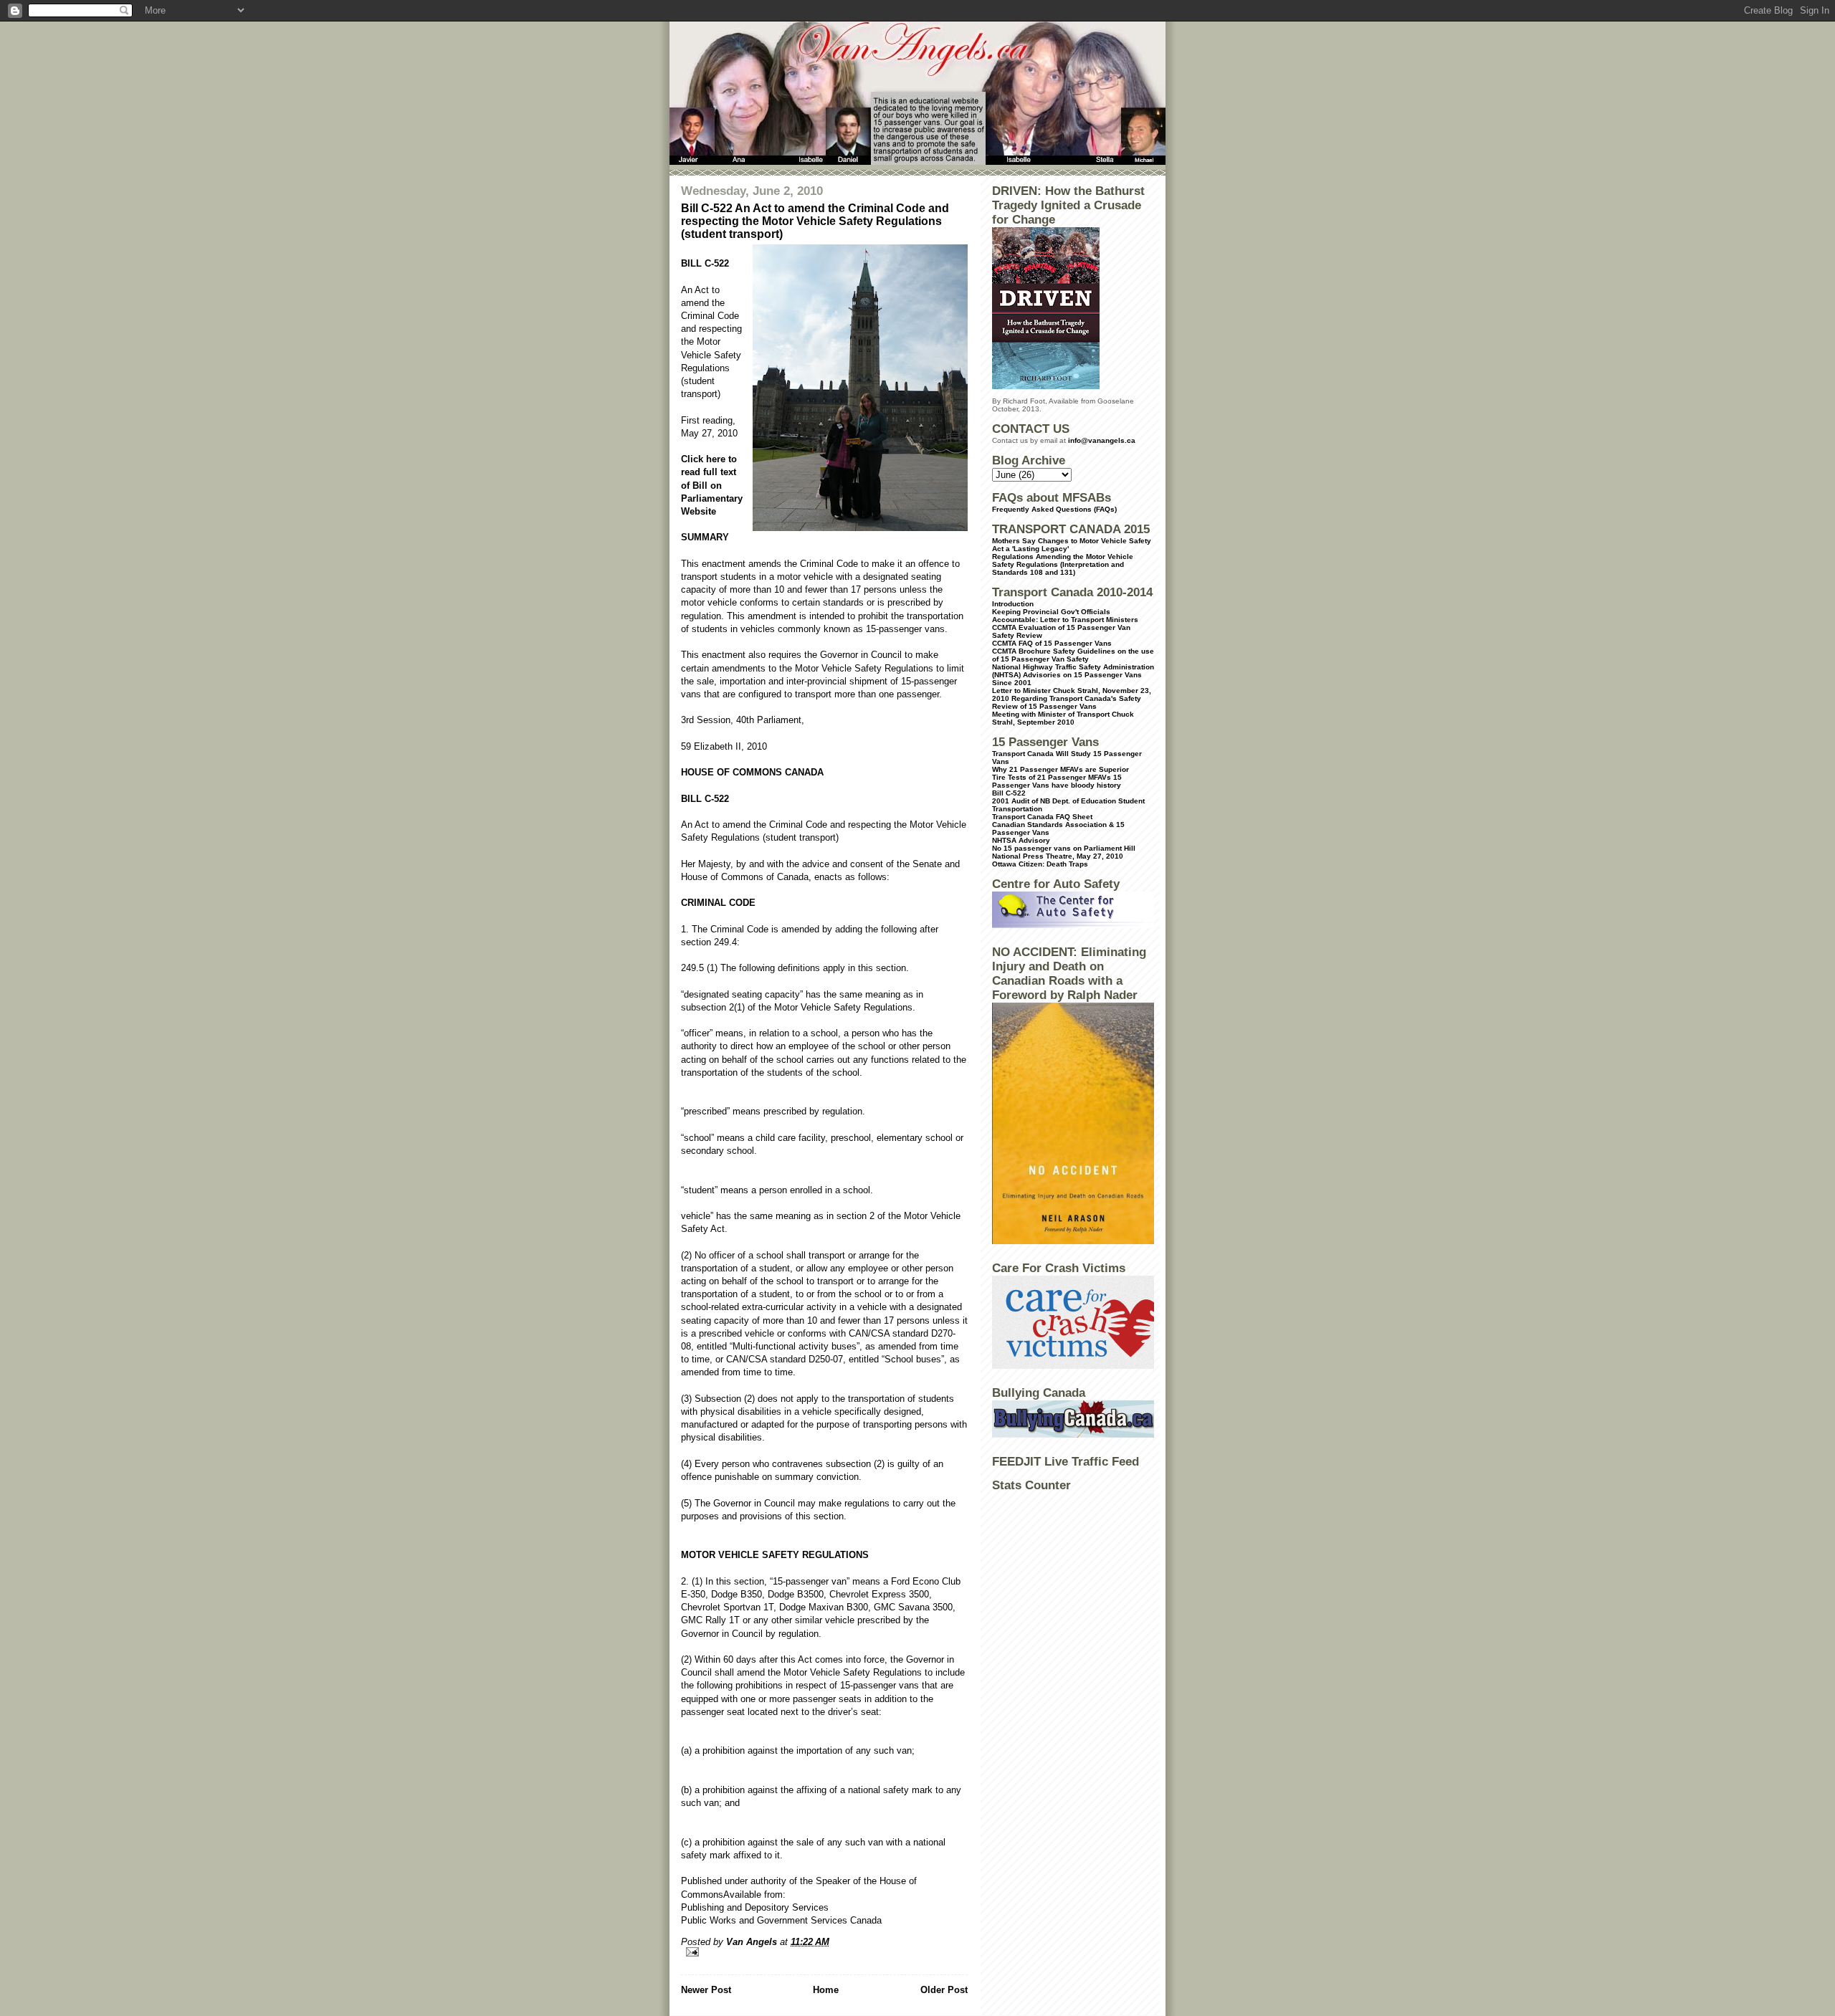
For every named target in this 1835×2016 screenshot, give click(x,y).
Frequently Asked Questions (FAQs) (1054, 509)
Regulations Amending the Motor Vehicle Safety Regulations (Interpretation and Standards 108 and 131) (1063, 564)
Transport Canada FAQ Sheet (1042, 817)
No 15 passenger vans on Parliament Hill (1064, 848)
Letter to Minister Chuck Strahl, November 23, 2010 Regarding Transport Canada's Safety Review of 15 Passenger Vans (1072, 698)
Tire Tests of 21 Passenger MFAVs (1052, 777)
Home (826, 1990)
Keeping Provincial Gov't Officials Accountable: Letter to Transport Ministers (1065, 616)
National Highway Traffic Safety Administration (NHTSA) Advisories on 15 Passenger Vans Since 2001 (1073, 675)
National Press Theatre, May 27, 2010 (1058, 856)
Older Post (944, 1990)
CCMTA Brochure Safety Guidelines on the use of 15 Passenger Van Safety (1073, 655)
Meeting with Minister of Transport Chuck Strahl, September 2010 (1063, 718)
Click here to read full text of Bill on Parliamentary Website (712, 485)
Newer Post (706, 1990)
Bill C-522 (1009, 793)
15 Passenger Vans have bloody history (1057, 781)
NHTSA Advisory (1021, 840)
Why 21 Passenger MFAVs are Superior (1061, 769)
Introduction (1013, 604)
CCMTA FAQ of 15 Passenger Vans (1052, 643)
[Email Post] (824, 1952)
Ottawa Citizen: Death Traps (1040, 864)
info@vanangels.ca (1102, 440)
